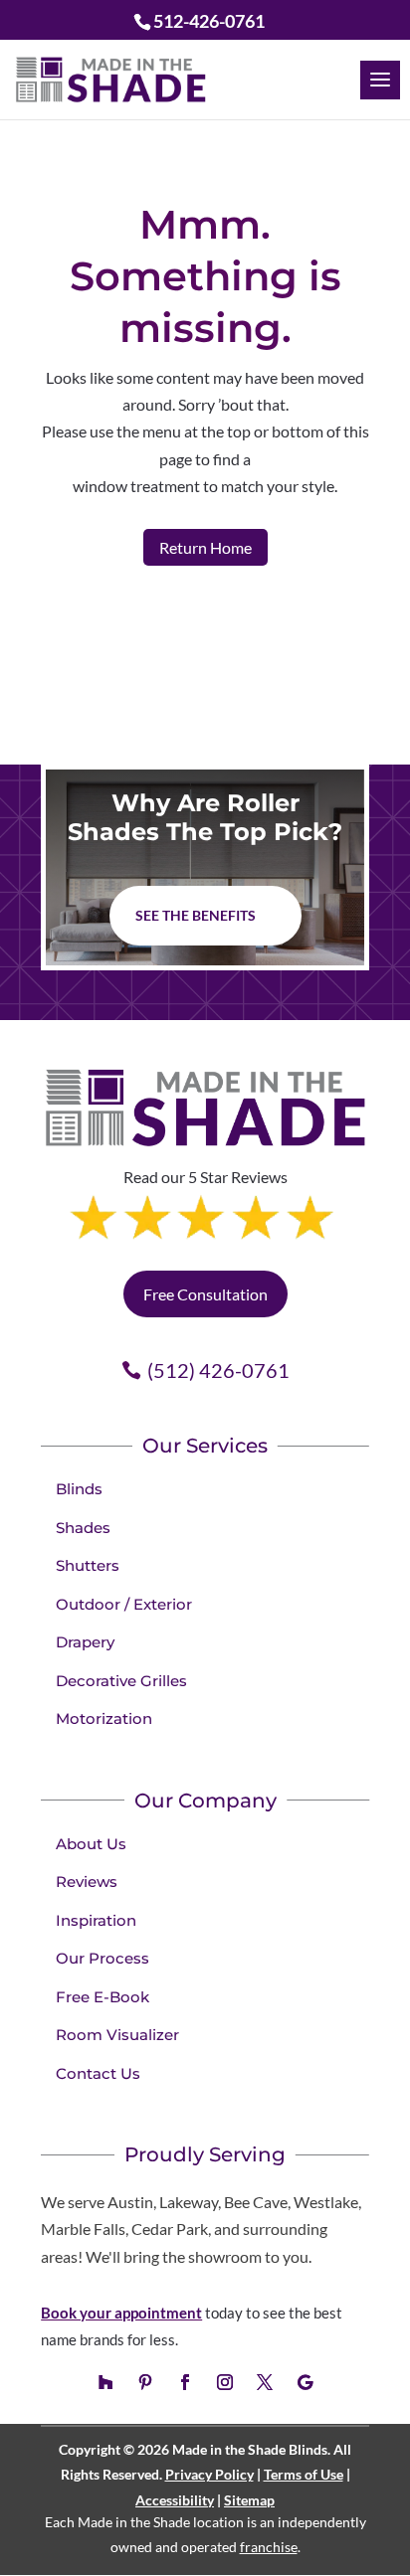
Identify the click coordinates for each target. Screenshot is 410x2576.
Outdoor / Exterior (124, 1604)
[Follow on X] (265, 2382)
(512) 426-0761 (218, 1370)
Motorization (104, 1718)
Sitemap (249, 2500)
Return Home (205, 547)
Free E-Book (102, 1997)
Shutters (88, 1565)
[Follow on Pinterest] (145, 2382)
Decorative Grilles (121, 1681)
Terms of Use (304, 2474)
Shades (83, 1528)
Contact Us (98, 2073)
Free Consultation (205, 1294)
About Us (91, 1844)
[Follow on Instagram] (225, 2382)
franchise (269, 2547)
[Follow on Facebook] (185, 2382)
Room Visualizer (117, 2035)
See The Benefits (196, 915)
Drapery (85, 1642)
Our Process (102, 1958)
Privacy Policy (209, 2474)
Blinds (79, 1489)
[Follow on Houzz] (105, 2382)
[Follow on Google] (305, 2382)
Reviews (87, 1882)
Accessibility (175, 2500)
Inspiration (96, 1920)
